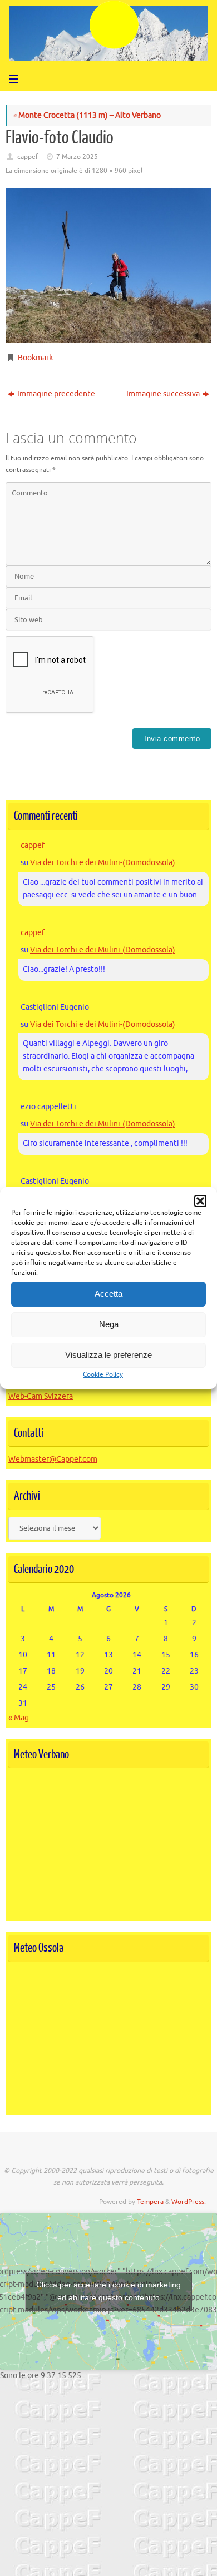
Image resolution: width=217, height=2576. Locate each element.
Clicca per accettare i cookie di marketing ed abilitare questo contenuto (108, 2291)
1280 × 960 (109, 171)
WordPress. (189, 2202)
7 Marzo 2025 (77, 157)
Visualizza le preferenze (108, 1355)
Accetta (108, 1294)
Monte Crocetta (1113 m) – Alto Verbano (87, 115)
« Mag (19, 1718)
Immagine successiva (163, 394)
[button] (200, 1201)
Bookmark (35, 358)
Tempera (150, 2202)
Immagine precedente (56, 394)
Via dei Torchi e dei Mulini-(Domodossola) (103, 863)
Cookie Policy (103, 1374)
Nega (109, 1324)
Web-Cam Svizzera (41, 1396)
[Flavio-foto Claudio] (108, 266)
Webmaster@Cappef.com (53, 1459)
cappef (28, 157)
